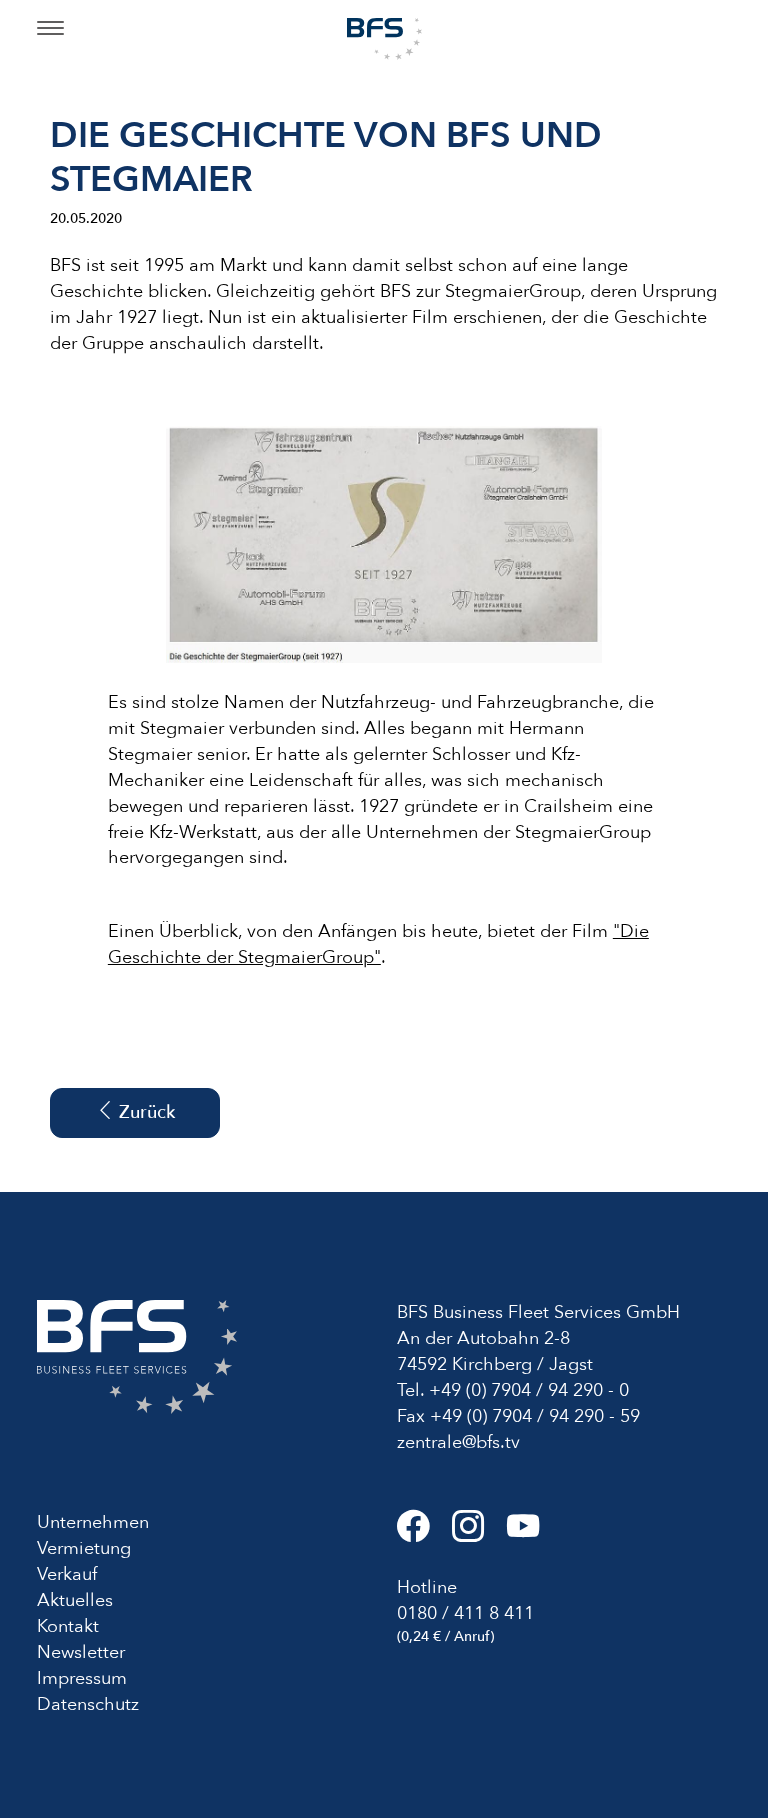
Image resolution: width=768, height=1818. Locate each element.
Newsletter (81, 1652)
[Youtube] (532, 1534)
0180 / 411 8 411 (465, 1613)
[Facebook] (424, 1534)
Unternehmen (93, 1522)
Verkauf (67, 1574)
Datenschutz (88, 1704)
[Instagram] (479, 1534)
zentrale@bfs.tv (458, 1442)
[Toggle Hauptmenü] (50, 30)
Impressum (82, 1678)
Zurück (144, 1112)
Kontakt (68, 1626)
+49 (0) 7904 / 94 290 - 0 (529, 1390)
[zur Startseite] (384, 37)
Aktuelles (75, 1600)
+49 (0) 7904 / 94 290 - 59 (535, 1416)
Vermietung (84, 1548)
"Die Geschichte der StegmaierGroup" (378, 944)
